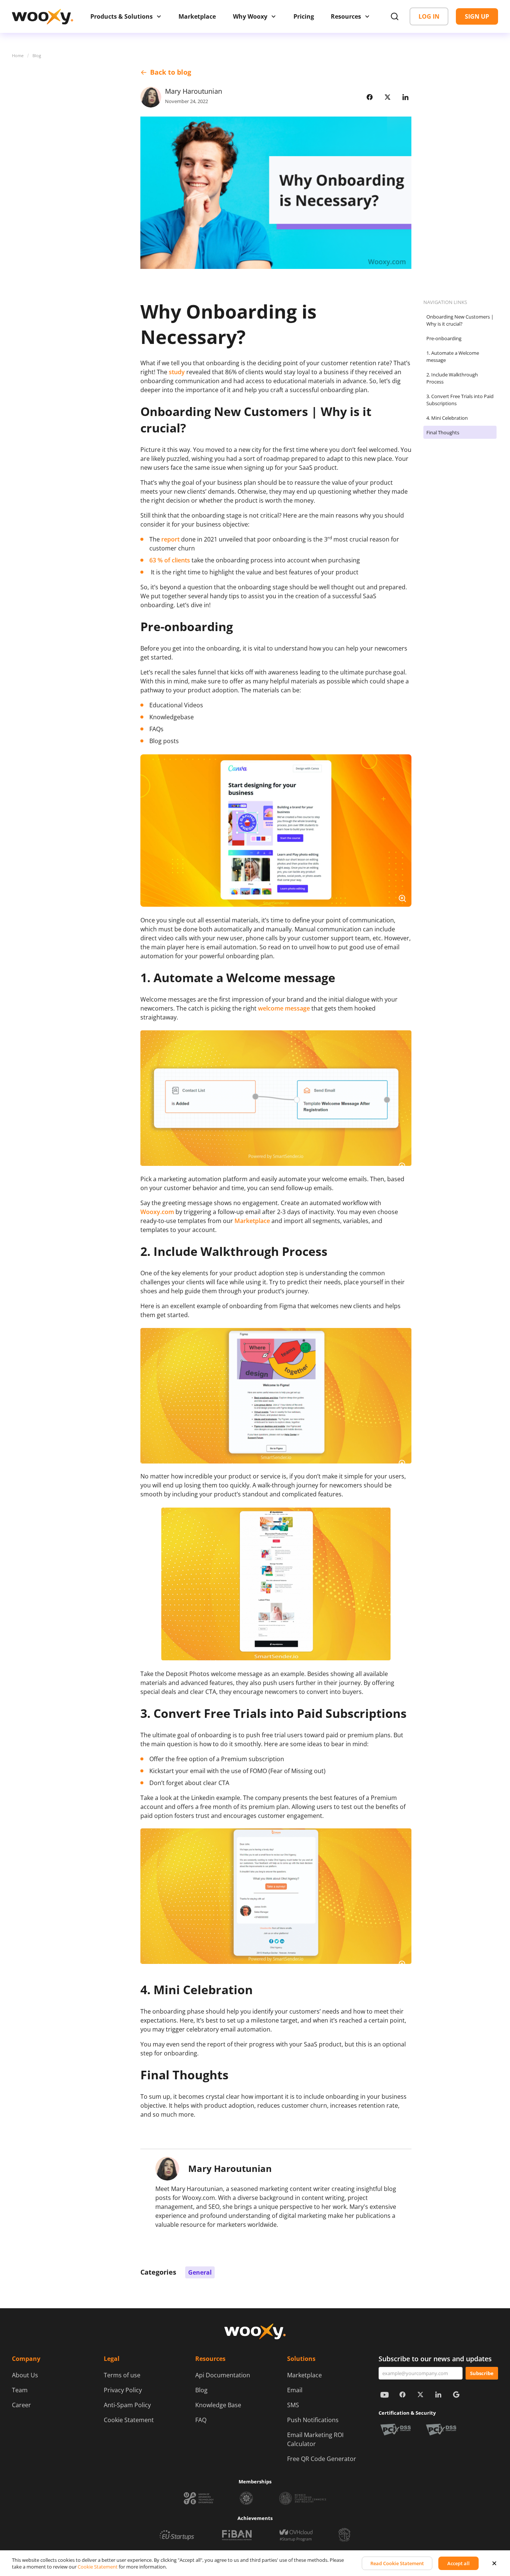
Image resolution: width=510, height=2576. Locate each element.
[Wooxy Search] (395, 16)
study (177, 372)
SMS (293, 2405)
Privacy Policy (123, 2390)
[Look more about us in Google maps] (456, 2395)
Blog (37, 55)
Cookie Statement (129, 2420)
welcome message (284, 1008)
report (170, 539)
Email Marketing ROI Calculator (315, 2439)
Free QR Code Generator (322, 2459)
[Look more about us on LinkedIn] (438, 2395)
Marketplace (304, 2375)
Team (20, 2390)
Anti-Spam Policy (127, 2405)
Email (295, 2390)
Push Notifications (313, 2420)
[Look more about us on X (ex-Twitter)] (420, 2395)
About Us (25, 2375)
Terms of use (122, 2375)
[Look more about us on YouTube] (385, 2395)
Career (21, 2405)
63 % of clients (170, 560)
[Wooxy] (43, 17)
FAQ (201, 2420)
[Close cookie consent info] (494, 2563)
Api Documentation (223, 2375)
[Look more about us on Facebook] (402, 2395)
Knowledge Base (218, 2405)
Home (18, 55)
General (200, 2272)
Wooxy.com (157, 1212)
